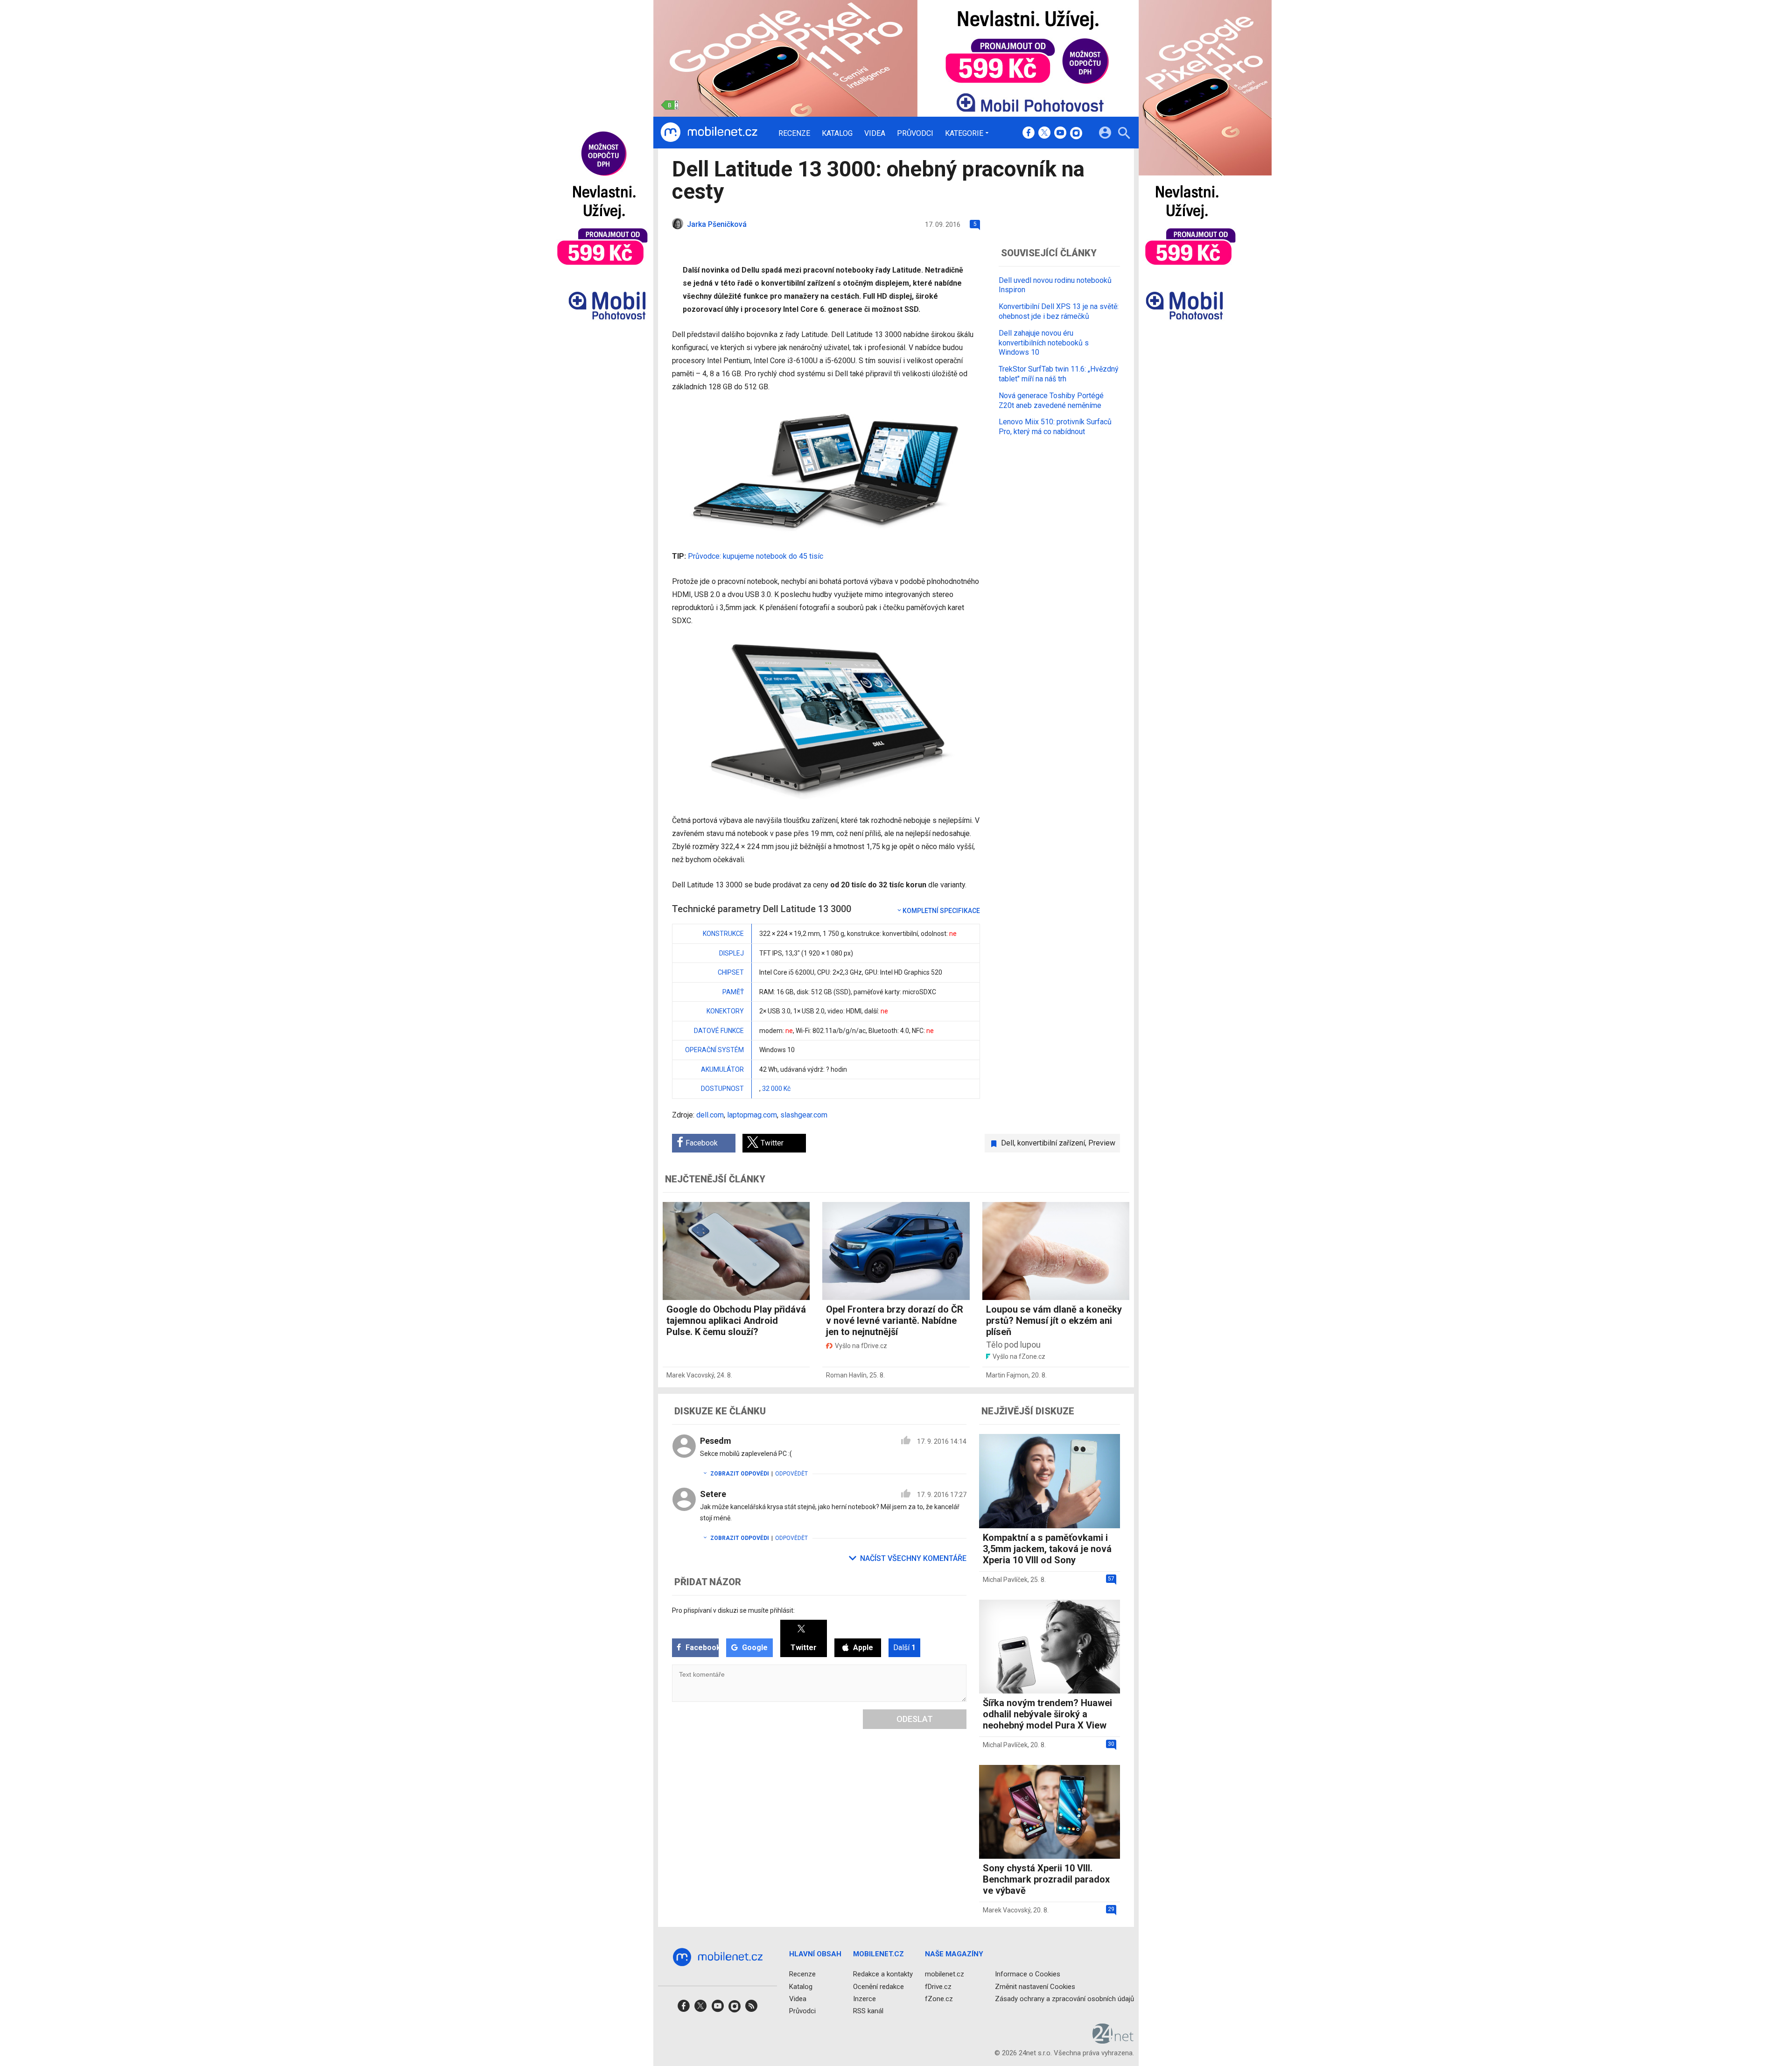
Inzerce (864, 1999)
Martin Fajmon (1007, 1375)
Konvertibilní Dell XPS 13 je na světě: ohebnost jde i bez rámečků (1059, 311)
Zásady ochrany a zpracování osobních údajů (1064, 1999)
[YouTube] (1060, 134)
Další (904, 1648)
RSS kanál (868, 2011)
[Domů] (709, 133)
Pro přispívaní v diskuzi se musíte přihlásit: (733, 1610)
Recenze (794, 134)
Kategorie (964, 133)
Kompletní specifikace (941, 911)
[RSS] (751, 2009)
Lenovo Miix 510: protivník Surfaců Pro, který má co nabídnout (1055, 427)
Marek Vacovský (690, 1375)
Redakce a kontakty (883, 1974)
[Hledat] (1124, 134)
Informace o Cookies (1028, 1974)
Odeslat (915, 1719)
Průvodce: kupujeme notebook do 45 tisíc (756, 556)
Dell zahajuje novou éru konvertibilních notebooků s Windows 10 (1044, 343)
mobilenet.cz (945, 1974)
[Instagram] (1076, 134)
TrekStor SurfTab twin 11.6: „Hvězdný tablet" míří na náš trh (1059, 374)
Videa (875, 134)
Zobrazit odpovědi (740, 1474)
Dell (1008, 1143)
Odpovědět (791, 1474)
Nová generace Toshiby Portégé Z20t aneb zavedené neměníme (1051, 401)
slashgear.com (804, 1115)
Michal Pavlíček (1005, 1580)
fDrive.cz (938, 1987)
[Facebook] (1029, 134)
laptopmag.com (752, 1115)
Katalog (837, 134)
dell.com (710, 1115)
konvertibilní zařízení (1051, 1143)
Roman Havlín (846, 1375)
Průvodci (915, 134)
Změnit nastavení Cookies (1035, 1987)
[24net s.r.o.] (1113, 2040)
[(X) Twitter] (1044, 134)
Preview (1102, 1143)
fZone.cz (939, 1999)
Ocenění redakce (878, 1987)
